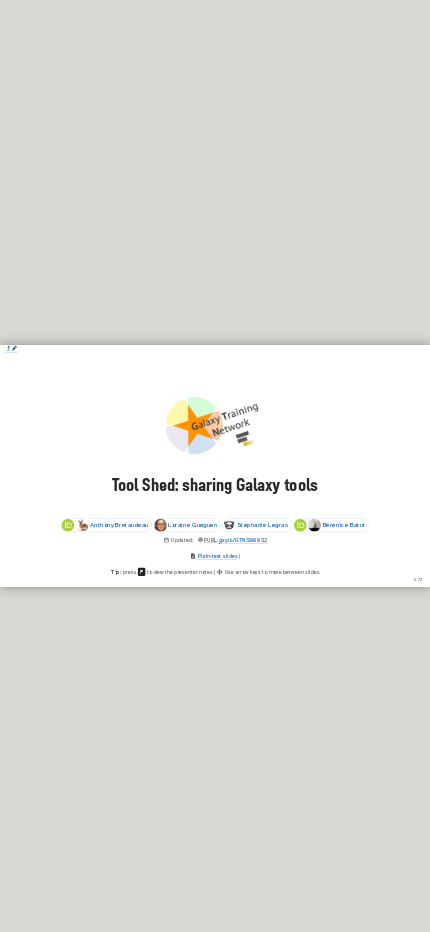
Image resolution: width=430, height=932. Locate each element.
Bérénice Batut (344, 525)
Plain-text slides (217, 556)
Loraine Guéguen (192, 525)
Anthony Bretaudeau (119, 525)
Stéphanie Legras (262, 525)
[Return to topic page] (8, 348)
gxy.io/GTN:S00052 (243, 540)
